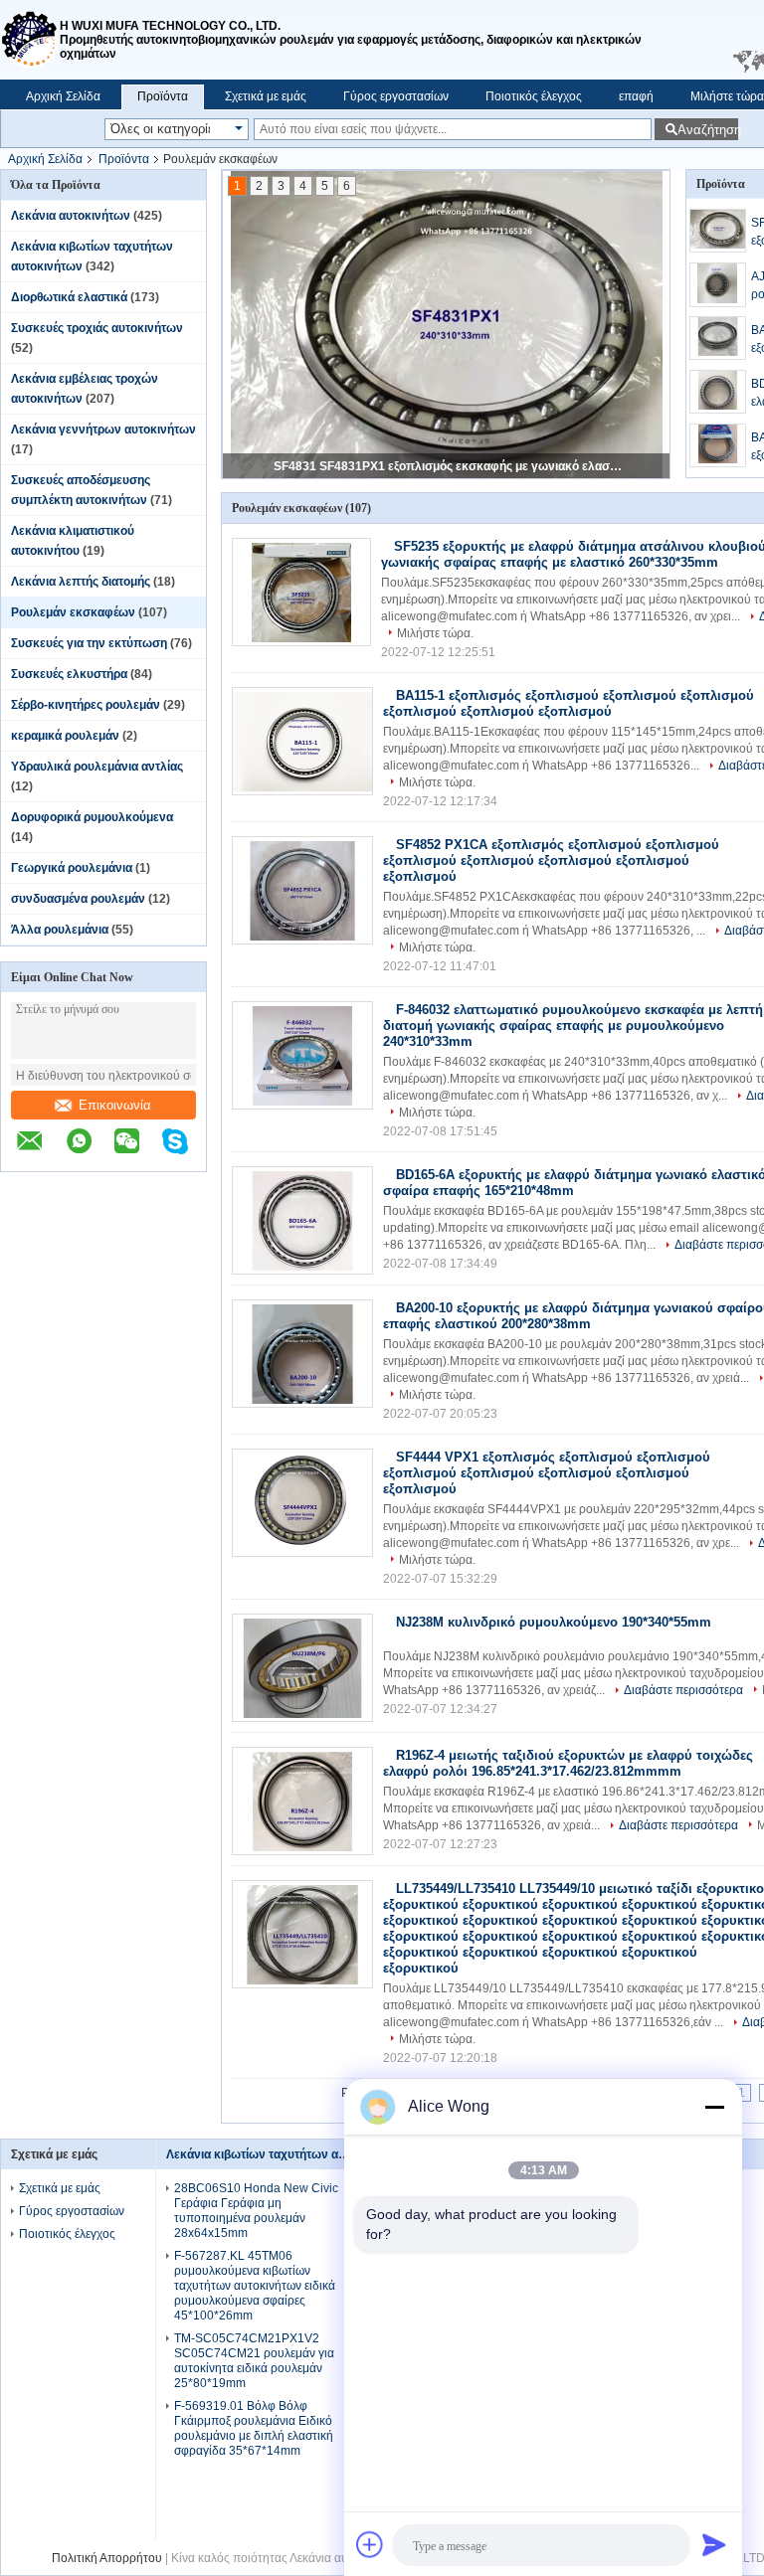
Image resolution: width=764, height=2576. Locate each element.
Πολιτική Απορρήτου (107, 2558)
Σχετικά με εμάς (266, 96)
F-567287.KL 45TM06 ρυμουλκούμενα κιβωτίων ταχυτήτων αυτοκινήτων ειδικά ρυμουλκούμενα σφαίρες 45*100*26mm (255, 2286)
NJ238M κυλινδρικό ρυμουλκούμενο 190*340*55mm (554, 1622)
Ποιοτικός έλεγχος (534, 96)
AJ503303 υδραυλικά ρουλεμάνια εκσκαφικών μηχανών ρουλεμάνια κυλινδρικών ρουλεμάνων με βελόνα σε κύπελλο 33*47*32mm (448, 466)
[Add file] (370, 2544)
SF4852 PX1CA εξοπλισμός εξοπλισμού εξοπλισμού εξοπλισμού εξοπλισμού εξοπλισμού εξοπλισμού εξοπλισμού (551, 860)
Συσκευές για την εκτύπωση (89, 643)
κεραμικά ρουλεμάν (65, 736)
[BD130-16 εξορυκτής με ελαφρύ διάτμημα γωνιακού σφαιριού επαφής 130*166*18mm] (718, 392)
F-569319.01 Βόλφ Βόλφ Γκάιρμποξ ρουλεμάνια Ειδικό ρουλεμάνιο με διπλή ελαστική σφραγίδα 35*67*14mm (254, 2428)
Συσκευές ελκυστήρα (69, 674)
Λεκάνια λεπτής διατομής (81, 582)
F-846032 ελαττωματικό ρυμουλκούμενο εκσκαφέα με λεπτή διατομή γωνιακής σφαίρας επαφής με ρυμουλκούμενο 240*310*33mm (573, 1026)
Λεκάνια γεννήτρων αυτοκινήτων (103, 429)
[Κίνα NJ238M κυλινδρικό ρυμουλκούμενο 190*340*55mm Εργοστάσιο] (302, 1668)
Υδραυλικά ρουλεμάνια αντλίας (97, 767)
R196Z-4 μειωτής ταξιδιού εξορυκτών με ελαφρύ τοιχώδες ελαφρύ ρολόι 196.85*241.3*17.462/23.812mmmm (568, 1763)
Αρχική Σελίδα (63, 96)
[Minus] (714, 2107)
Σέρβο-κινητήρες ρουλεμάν (86, 705)
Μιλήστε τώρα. (435, 633)
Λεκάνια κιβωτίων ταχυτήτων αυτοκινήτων (285, 2154)
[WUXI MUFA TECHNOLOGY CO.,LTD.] (30, 40)
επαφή (636, 96)
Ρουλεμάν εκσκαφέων (73, 612)
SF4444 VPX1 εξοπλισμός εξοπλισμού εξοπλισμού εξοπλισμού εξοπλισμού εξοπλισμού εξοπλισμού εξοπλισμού (547, 1473)
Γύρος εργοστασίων (396, 96)
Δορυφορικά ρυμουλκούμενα (92, 817)
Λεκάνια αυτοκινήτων (71, 216)
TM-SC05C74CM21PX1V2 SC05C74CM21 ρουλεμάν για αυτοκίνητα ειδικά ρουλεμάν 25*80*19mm (254, 2361)
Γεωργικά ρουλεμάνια (72, 868)
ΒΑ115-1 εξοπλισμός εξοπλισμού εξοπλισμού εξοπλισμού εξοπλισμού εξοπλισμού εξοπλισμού (569, 703)
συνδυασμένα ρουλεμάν (78, 899)
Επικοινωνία (115, 1105)
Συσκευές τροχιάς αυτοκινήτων (97, 328)
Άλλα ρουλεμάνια (60, 930)
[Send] (714, 2544)
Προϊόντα (163, 96)
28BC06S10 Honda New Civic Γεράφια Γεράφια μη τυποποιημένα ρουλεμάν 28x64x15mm (256, 2211)
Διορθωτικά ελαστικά (69, 297)
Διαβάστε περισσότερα (683, 1690)
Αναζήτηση (708, 130)
